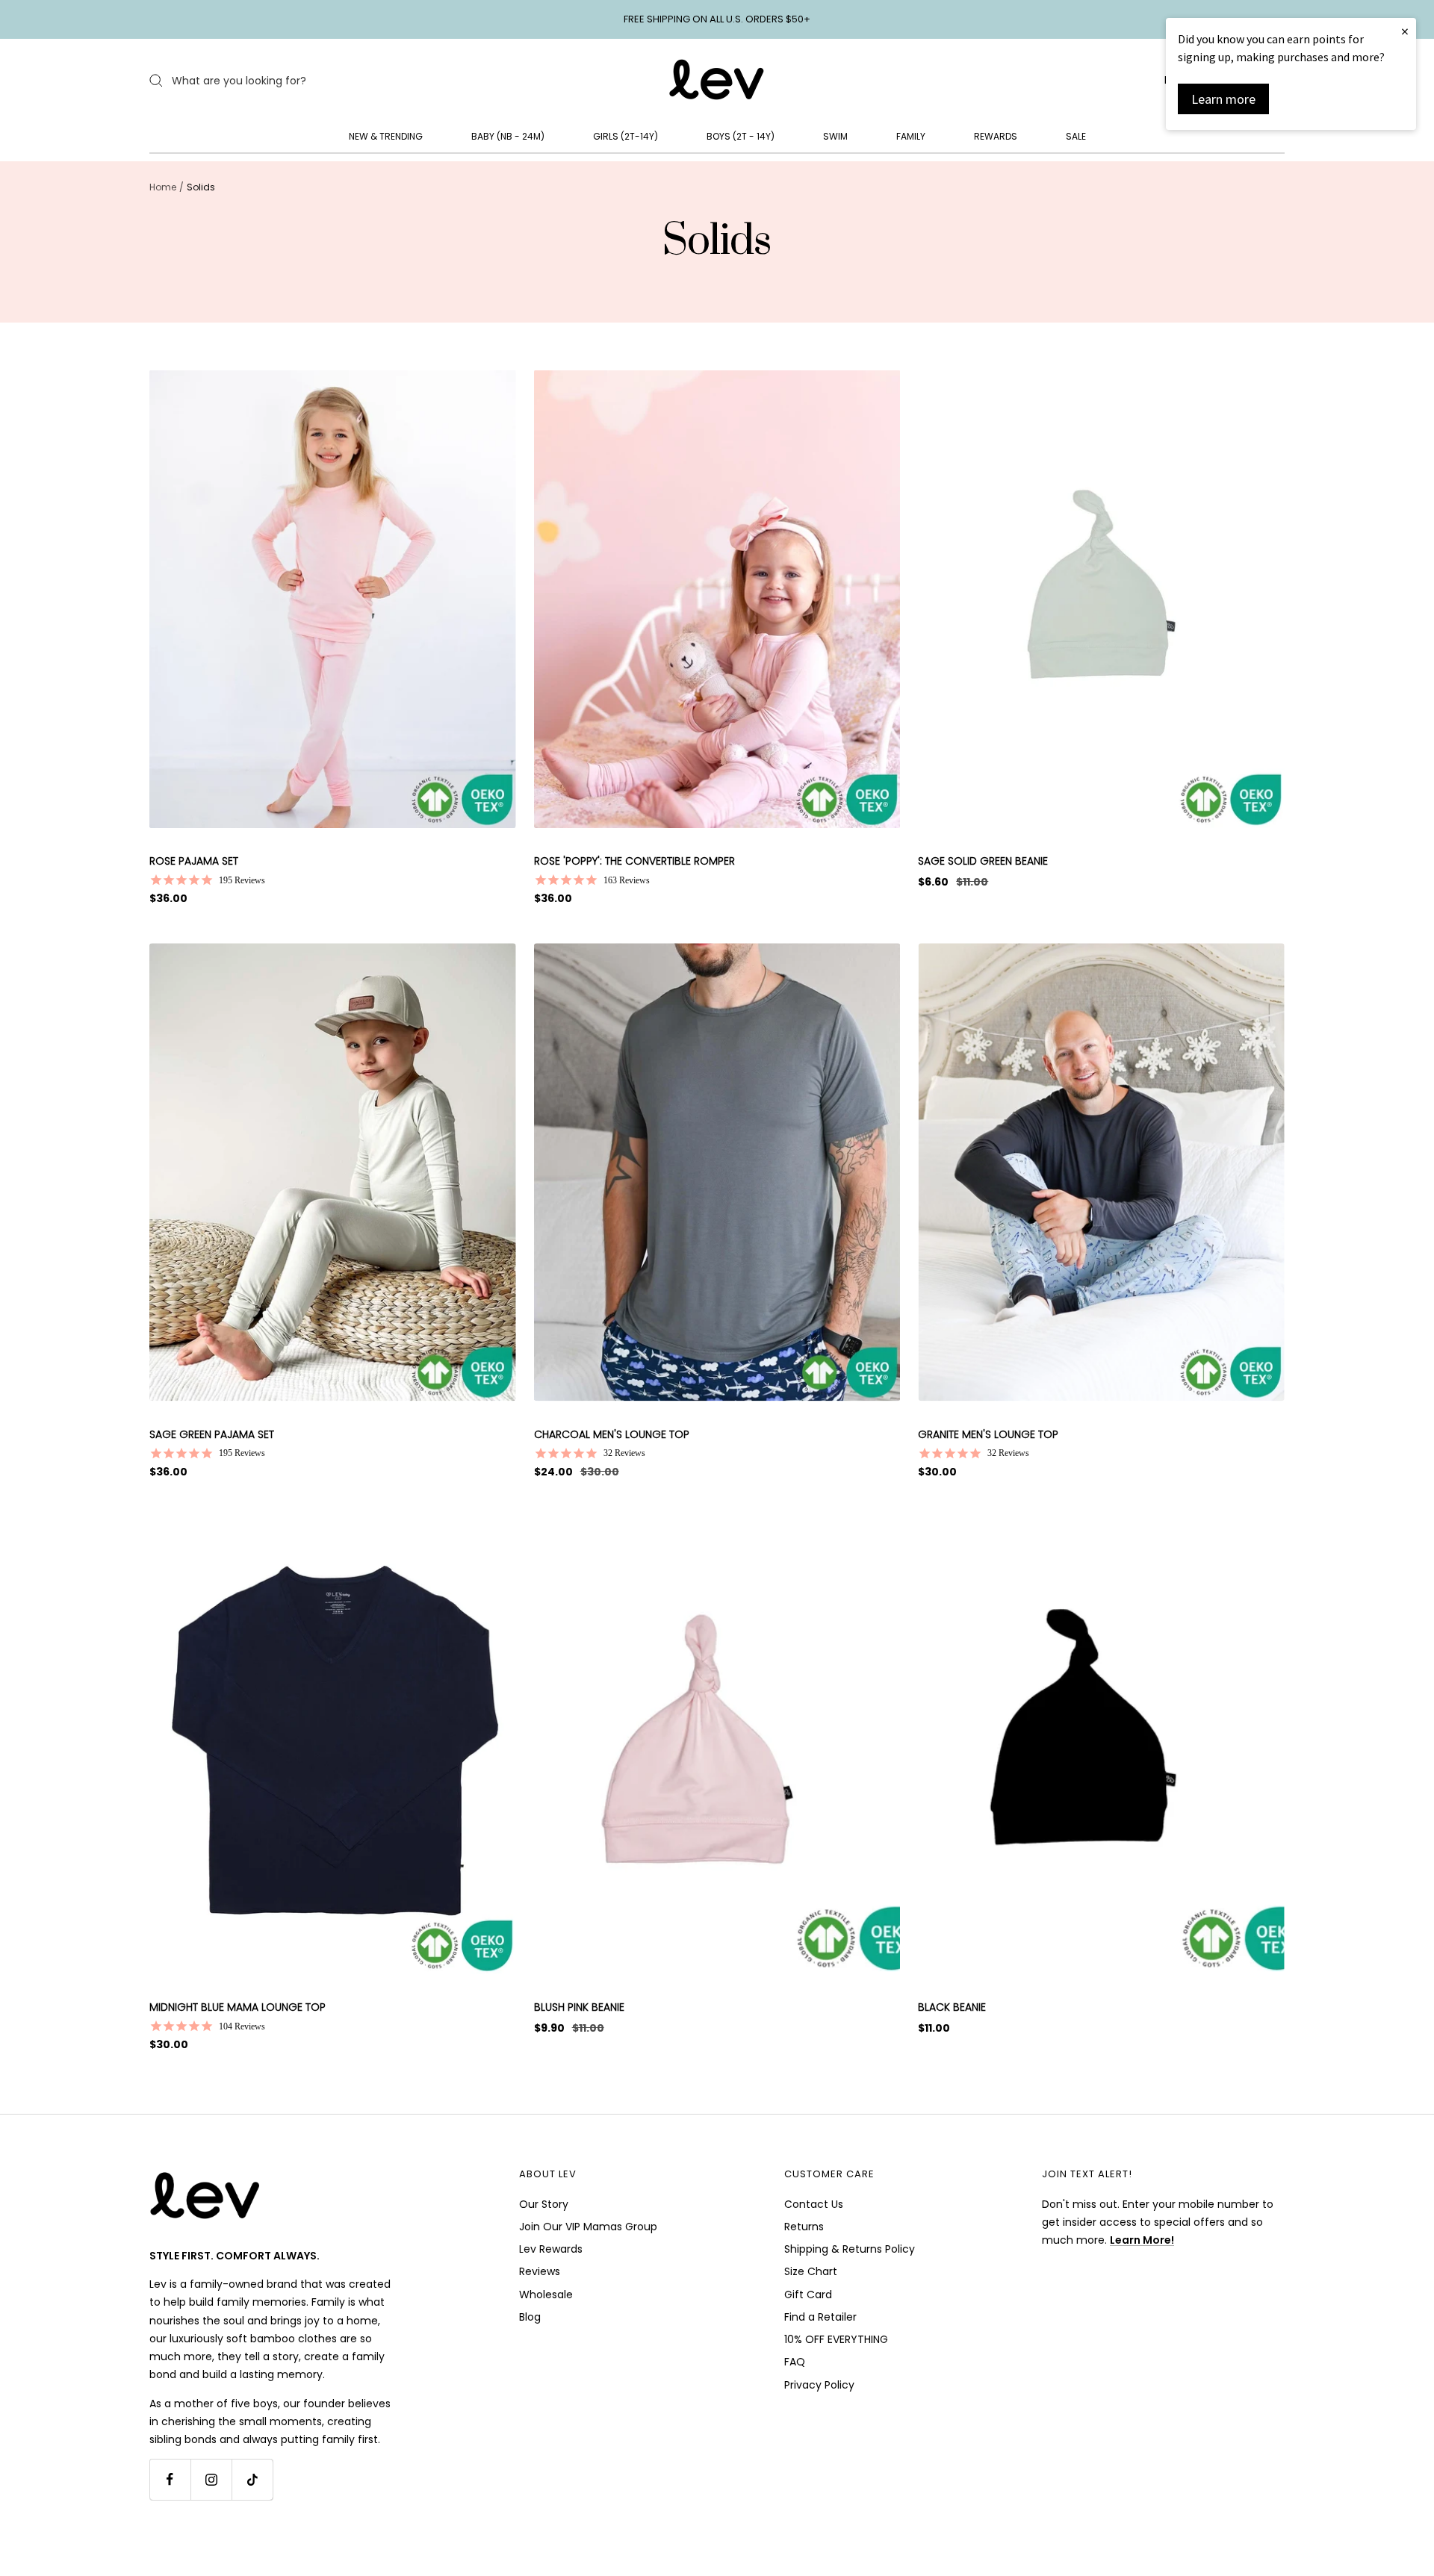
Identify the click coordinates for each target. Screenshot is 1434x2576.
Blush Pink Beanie (579, 2007)
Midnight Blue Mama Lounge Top (238, 2007)
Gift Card (808, 2295)
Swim (835, 136)
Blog (530, 2317)
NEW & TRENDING (386, 136)
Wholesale (546, 2295)
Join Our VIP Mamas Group (588, 2227)
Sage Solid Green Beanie (983, 861)
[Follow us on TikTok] (252, 2479)
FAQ (795, 2362)
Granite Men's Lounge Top (988, 1434)
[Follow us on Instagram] (211, 2479)
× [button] (1405, 31)
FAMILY (911, 136)
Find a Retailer (820, 2317)
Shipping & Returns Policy (850, 2249)
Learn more (1223, 99)
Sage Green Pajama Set (212, 1434)
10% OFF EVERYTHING (836, 2339)
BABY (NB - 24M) (508, 136)
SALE (1076, 136)
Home (163, 187)
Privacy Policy (819, 2385)
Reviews (540, 2271)
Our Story (544, 2204)
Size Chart (811, 2271)
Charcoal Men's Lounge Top (612, 1434)
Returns (804, 2227)
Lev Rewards (551, 2249)
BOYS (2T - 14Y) (741, 136)
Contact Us (814, 2204)
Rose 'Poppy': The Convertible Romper (634, 861)
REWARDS (996, 136)
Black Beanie (952, 2007)
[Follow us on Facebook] (170, 2479)
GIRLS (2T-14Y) (626, 136)
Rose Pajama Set (194, 861)
